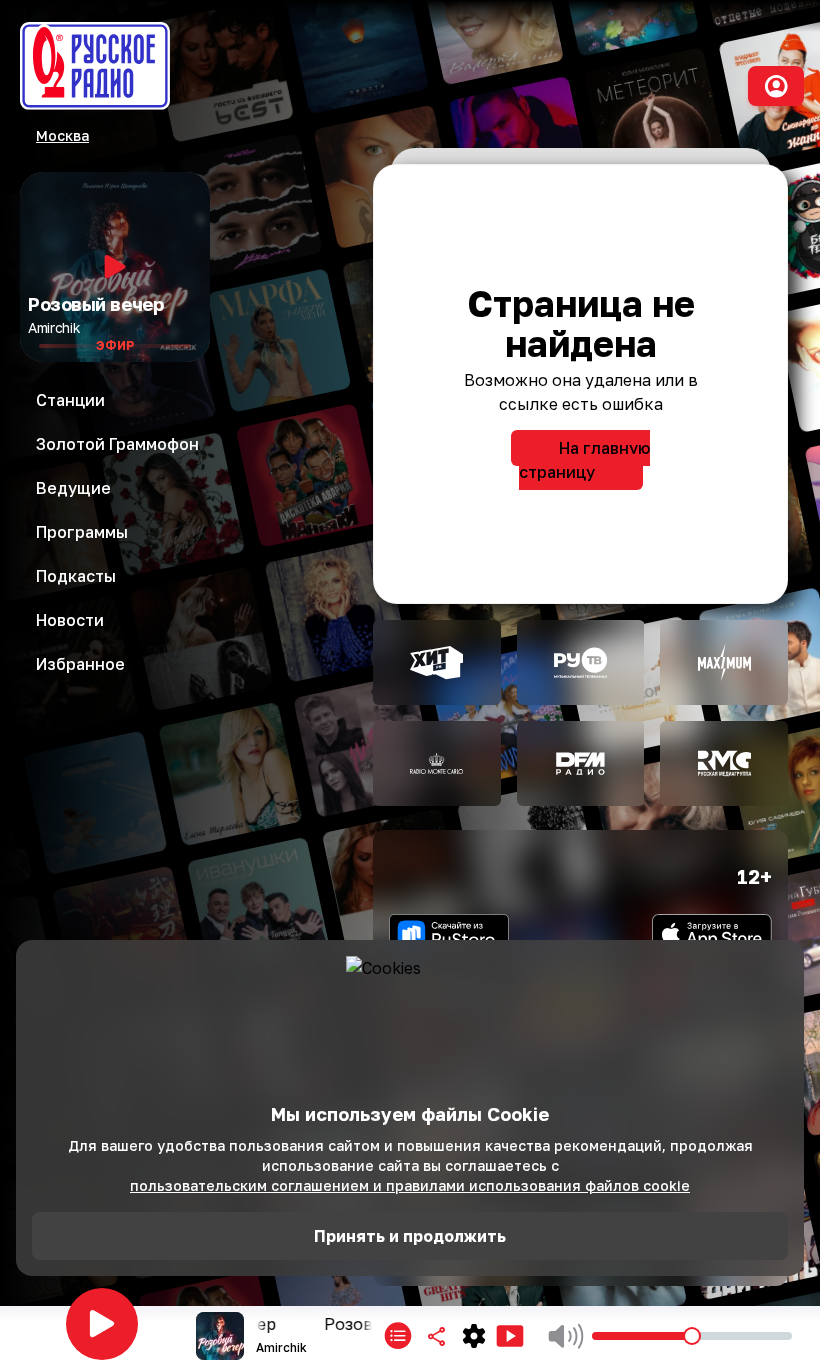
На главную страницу (584, 460)
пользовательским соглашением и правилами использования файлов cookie (410, 1185)
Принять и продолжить (410, 1236)
